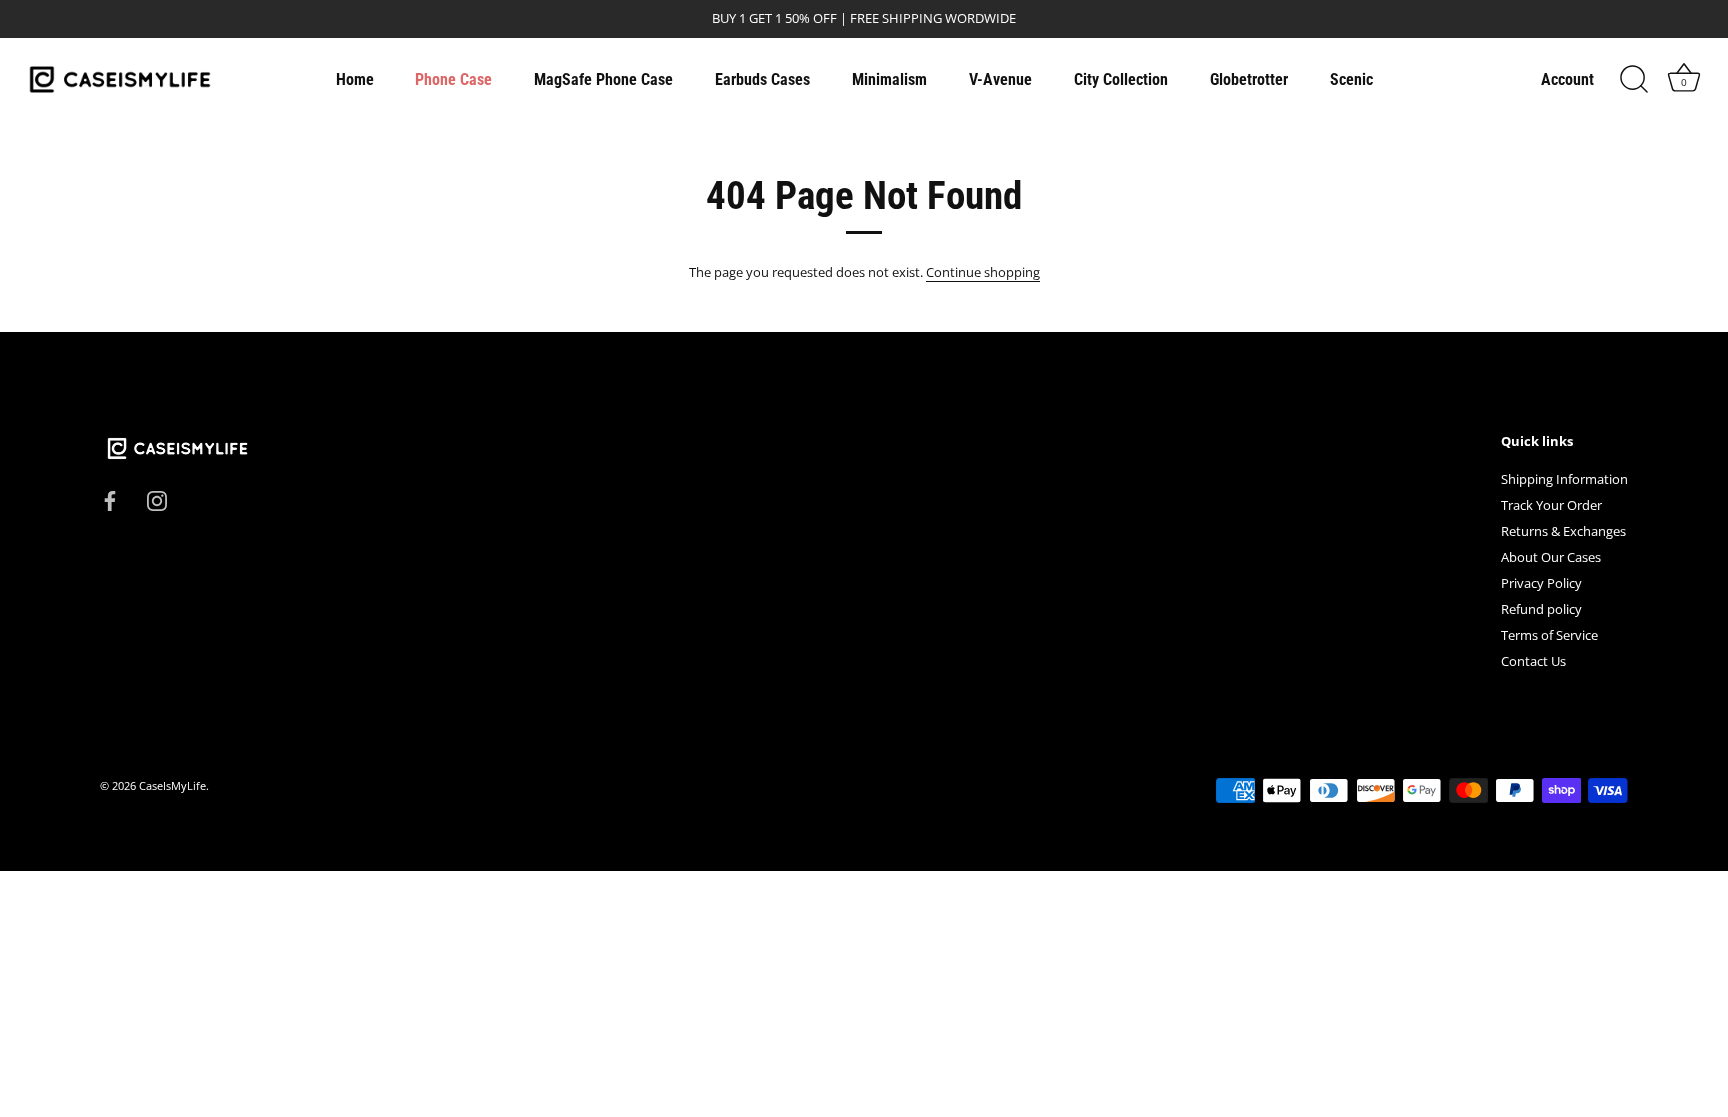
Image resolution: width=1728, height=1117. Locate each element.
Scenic (1351, 79)
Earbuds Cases (762, 79)
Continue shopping (983, 272)
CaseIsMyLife (172, 785)
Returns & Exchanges (1563, 531)
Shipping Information (1564, 479)
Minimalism (889, 79)
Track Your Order (1551, 505)
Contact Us (1533, 661)
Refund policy (1541, 609)
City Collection (1121, 79)
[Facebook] (110, 499)
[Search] (1634, 80)
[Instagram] (157, 499)
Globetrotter (1249, 79)
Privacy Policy (1541, 583)
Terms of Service (1549, 635)
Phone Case (453, 79)
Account (1567, 79)
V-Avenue (1000, 79)
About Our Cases (1551, 557)
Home (355, 79)
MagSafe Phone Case (603, 79)
